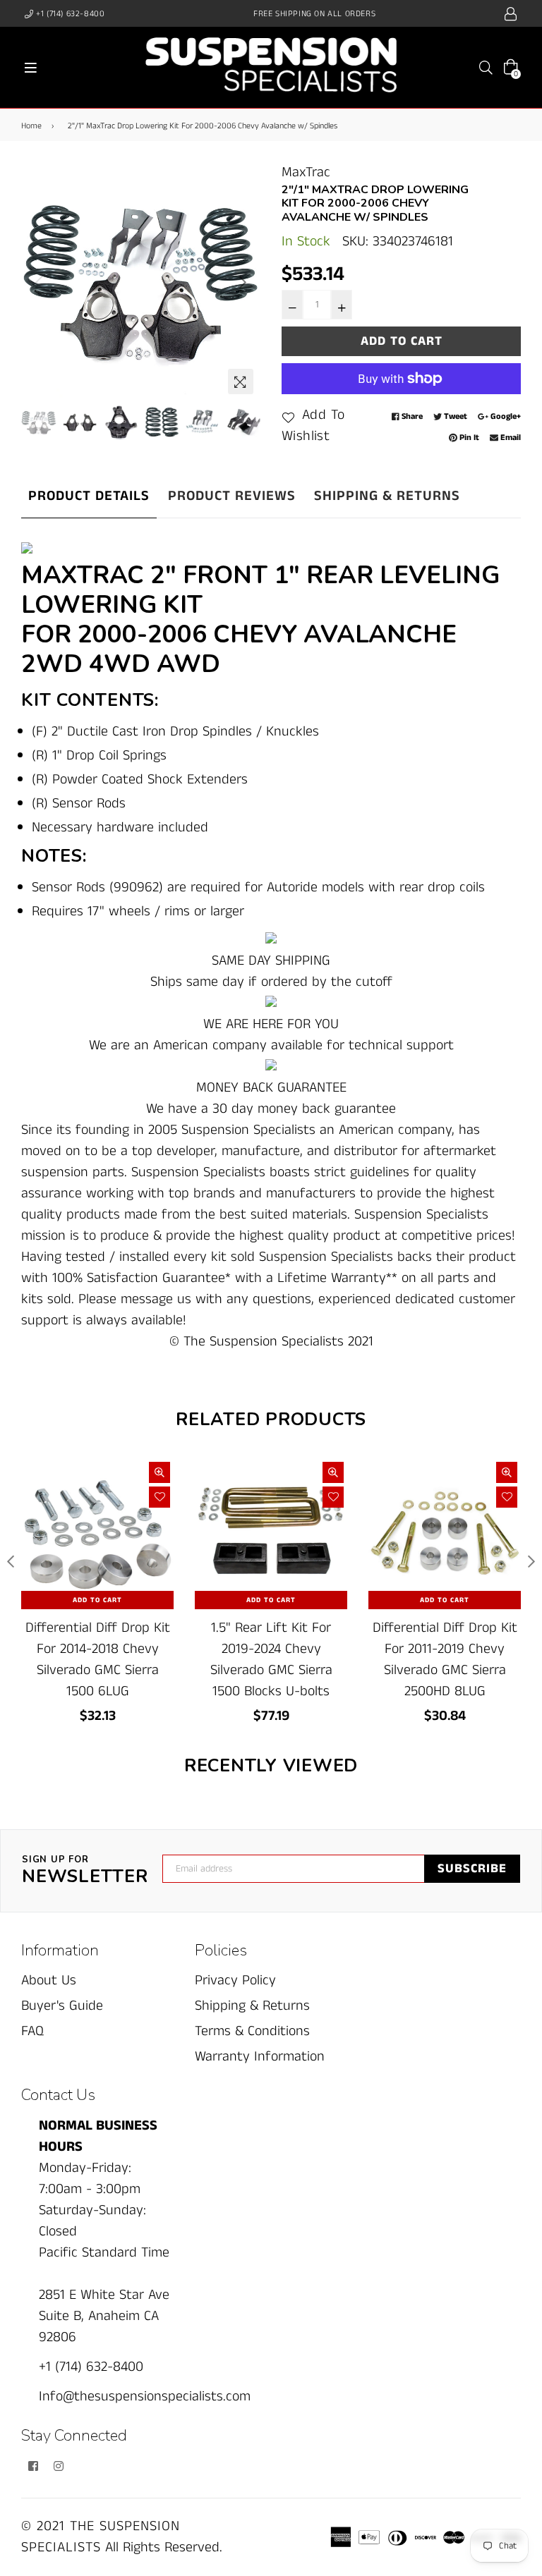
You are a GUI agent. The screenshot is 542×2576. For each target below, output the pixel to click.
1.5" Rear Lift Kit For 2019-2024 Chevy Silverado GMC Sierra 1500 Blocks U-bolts (271, 1660)
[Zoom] (241, 381)
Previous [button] (39, 282)
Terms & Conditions (252, 2031)
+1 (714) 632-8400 (70, 14)
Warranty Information (260, 2057)
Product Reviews (232, 496)
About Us (49, 1980)
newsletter (85, 1871)
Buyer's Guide (62, 2006)
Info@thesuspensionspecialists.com (145, 2397)
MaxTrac (306, 172)
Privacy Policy (235, 1980)
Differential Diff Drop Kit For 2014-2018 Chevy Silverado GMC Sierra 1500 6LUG (98, 1660)
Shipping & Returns (387, 496)
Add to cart (97, 1600)
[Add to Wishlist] (159, 1497)
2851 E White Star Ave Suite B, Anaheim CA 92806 (104, 2316)
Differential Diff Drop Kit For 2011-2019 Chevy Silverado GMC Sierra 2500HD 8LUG (445, 1660)
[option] (141, 282)
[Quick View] (159, 1472)
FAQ (32, 2031)
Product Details (89, 496)
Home (31, 126)
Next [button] (243, 282)
